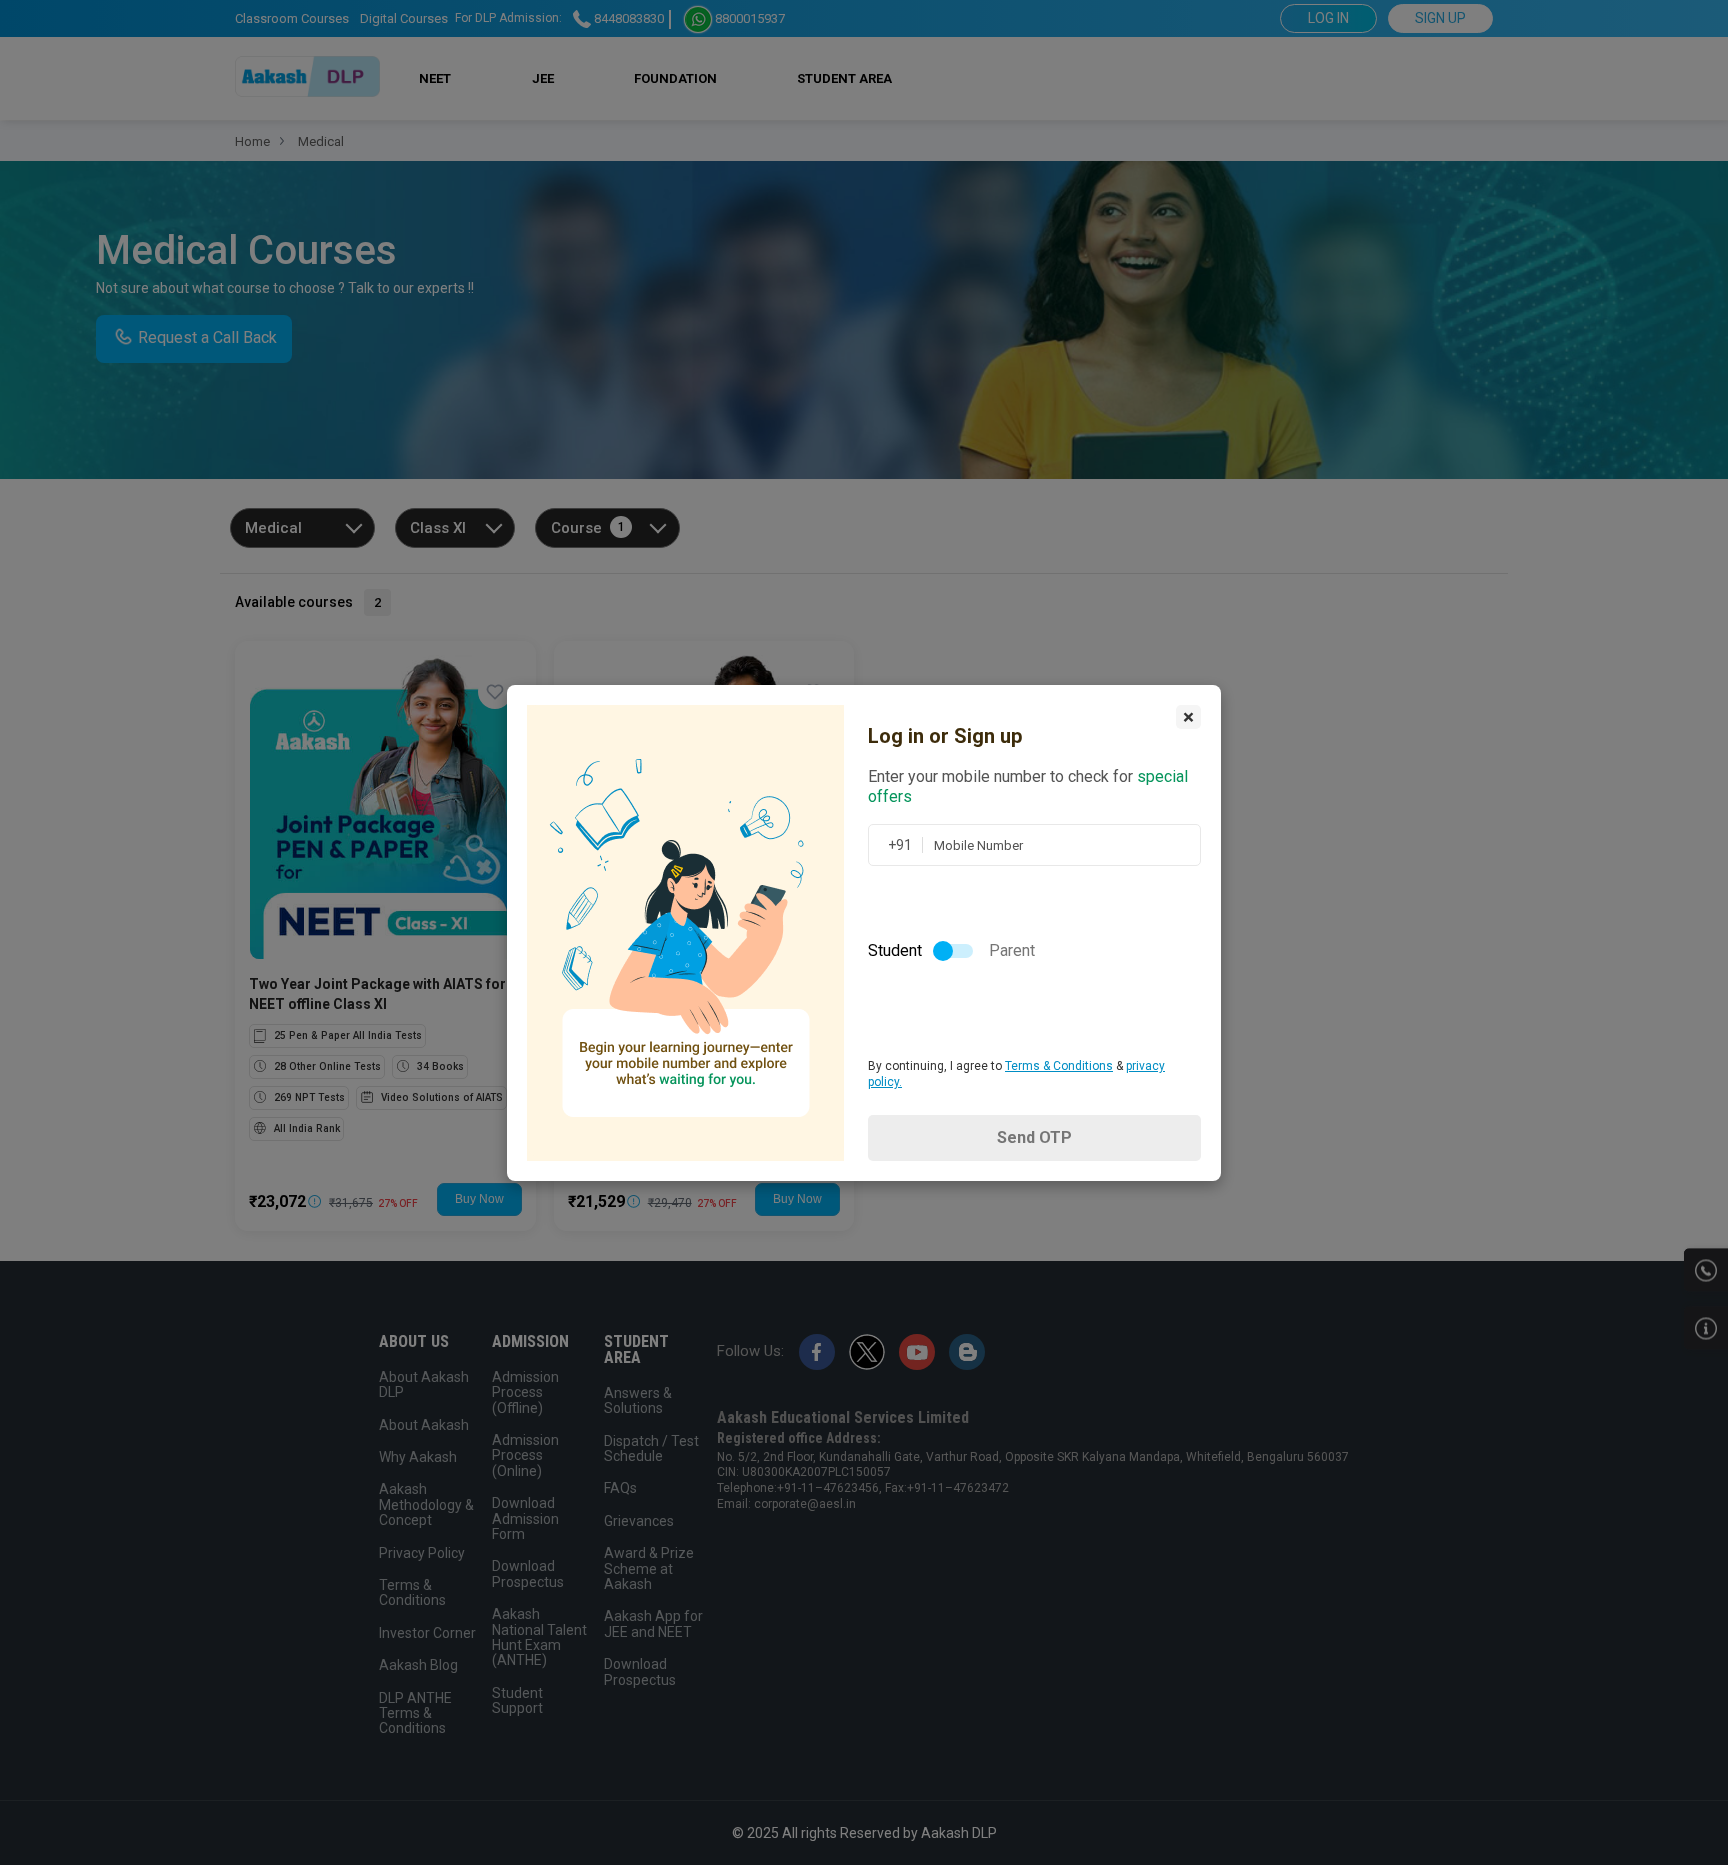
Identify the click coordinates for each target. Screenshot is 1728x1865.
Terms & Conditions (1059, 1066)
